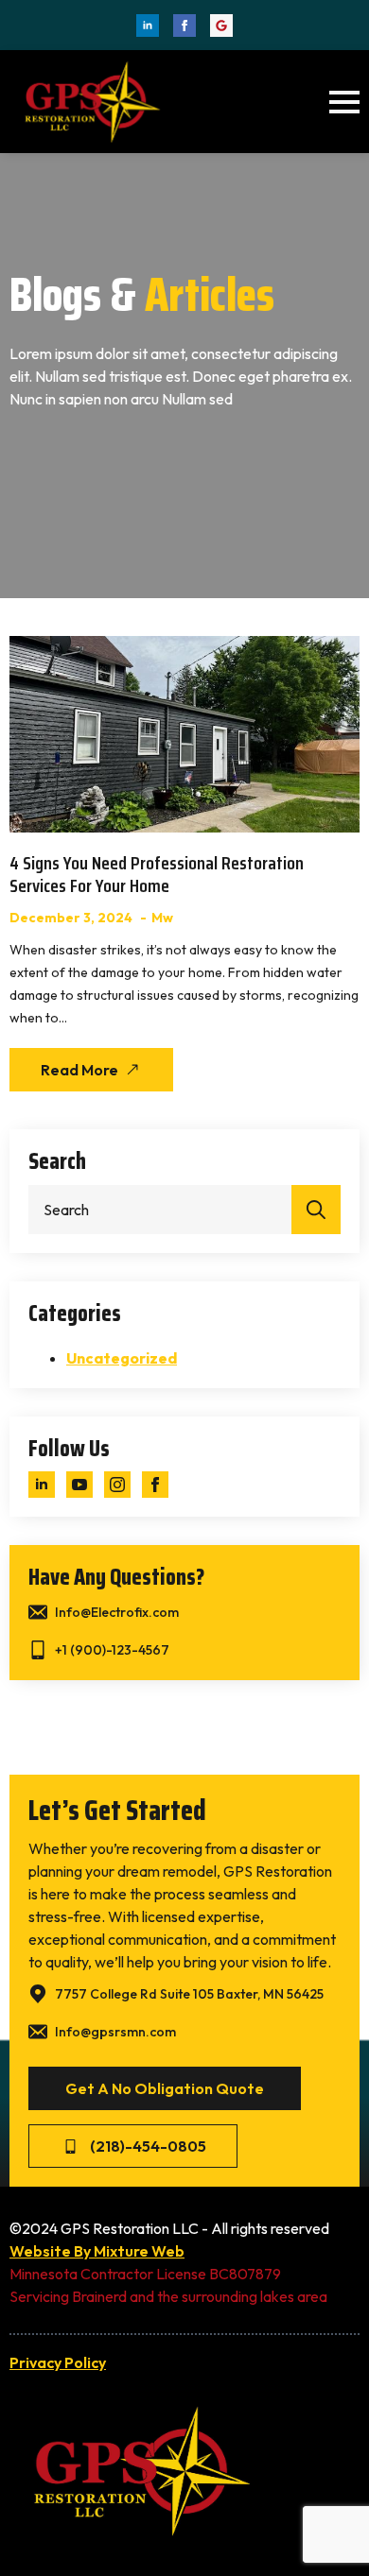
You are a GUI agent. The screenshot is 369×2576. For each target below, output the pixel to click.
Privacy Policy (58, 2362)
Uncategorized (122, 1358)
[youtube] (79, 1485)
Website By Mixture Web (97, 2251)
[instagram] (117, 1485)
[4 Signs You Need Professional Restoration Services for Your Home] (184, 734)
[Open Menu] (344, 102)
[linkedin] (148, 26)
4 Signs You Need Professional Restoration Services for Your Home (157, 874)
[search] (316, 1210)
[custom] (221, 26)
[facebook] (184, 26)
